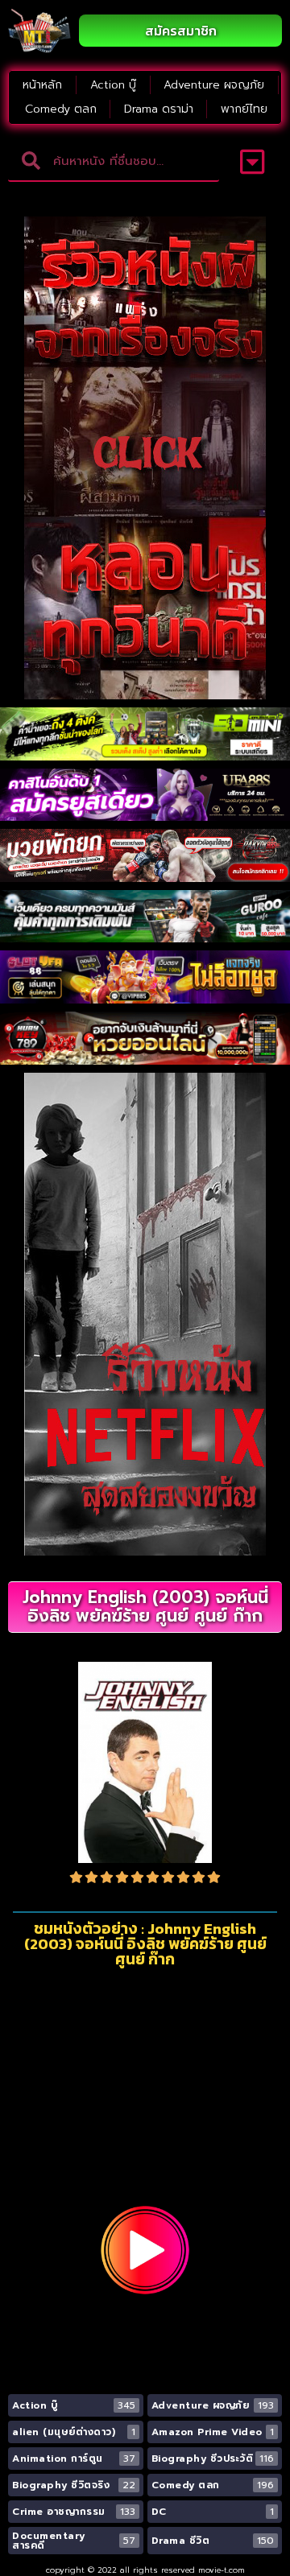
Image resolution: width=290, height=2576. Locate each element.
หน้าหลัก (42, 85)
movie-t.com (222, 2570)
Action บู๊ (113, 85)
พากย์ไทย (244, 109)
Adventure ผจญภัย (214, 85)
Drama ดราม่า (159, 109)
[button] (253, 162)
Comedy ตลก (61, 109)
